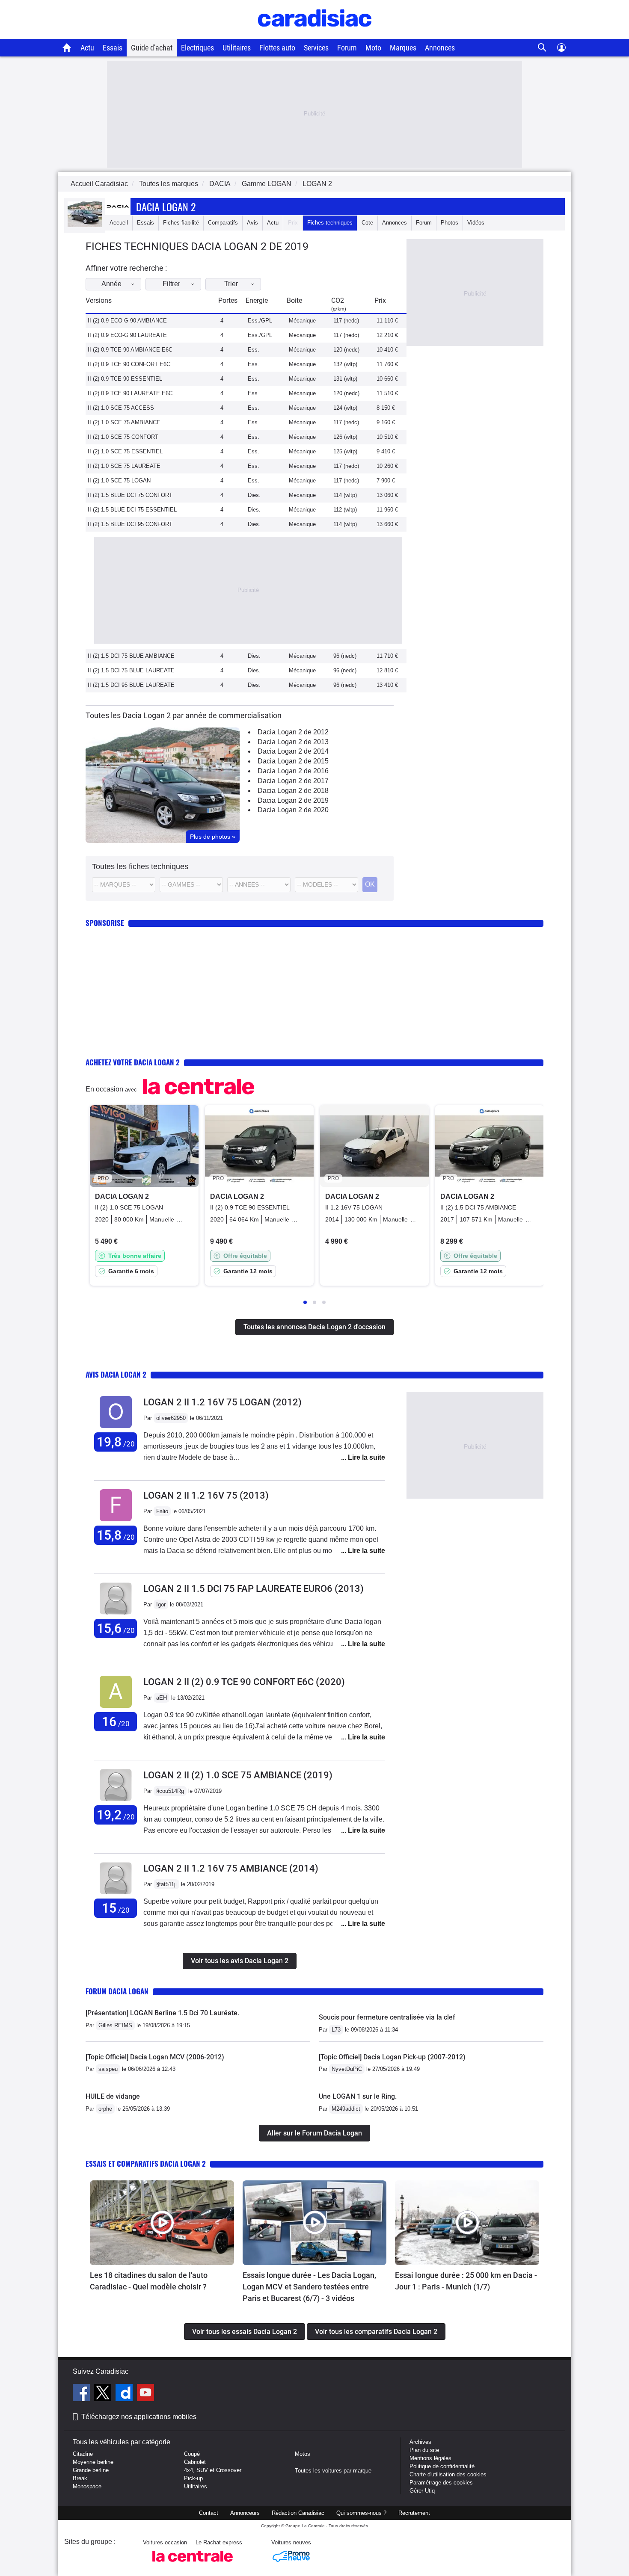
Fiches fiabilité (181, 223)
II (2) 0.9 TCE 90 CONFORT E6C (129, 364)
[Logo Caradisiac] (315, 34)
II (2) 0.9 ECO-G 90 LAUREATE (127, 335)
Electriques (197, 48)
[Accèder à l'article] (162, 2223)
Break (80, 2478)
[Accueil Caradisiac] (67, 47)
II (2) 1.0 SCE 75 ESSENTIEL (125, 451)
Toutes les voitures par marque (333, 2471)
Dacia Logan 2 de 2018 (293, 791)
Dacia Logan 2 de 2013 (293, 742)
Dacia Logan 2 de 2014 (293, 751)
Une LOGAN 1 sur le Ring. (358, 2096)
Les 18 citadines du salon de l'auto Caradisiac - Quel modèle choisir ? (149, 2281)
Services (316, 48)
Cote (367, 223)
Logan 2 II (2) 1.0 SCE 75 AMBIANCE (238, 1775)
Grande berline (91, 2470)
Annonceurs (245, 2513)
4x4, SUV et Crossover (213, 2470)
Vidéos (476, 223)
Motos (303, 2454)
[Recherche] (542, 48)
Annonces (440, 48)
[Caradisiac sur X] (104, 2394)
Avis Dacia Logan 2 (116, 1374)
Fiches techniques (330, 223)
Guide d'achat (152, 48)
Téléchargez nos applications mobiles (139, 2417)
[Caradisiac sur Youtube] (145, 2394)
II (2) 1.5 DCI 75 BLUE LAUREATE (131, 670)
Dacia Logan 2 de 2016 (293, 771)
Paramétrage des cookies (441, 2483)
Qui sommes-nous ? (361, 2513)
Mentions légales (430, 2458)
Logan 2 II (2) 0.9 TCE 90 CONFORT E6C (244, 1682)
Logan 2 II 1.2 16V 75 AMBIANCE (231, 1868)
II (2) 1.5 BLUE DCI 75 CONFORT (130, 495)
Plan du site (424, 2450)
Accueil (119, 223)
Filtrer (171, 284)
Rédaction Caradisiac (298, 2513)
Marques (403, 48)
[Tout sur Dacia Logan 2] (85, 225)
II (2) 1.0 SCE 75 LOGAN (119, 481)
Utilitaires (237, 48)
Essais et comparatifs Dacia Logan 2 (146, 2163)
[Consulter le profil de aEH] (116, 1708)
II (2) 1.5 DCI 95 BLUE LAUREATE (131, 685)
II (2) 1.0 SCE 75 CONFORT (123, 437)
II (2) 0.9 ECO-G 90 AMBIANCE (127, 321)
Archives (420, 2442)
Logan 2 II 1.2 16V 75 (206, 1495)
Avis (252, 223)
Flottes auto (277, 48)
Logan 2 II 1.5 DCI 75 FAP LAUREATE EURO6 (254, 1589)
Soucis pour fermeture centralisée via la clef (387, 2017)
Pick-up (193, 2478)
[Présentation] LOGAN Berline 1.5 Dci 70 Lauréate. (162, 2013)
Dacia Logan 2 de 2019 (293, 800)
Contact (209, 2513)
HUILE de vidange (113, 2096)
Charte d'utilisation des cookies (448, 2474)
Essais (113, 48)
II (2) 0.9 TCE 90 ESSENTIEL (125, 379)
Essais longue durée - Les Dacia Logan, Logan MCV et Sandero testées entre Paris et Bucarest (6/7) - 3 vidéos (309, 2287)
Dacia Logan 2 (166, 207)
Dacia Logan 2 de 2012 (293, 732)
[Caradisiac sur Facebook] (82, 2394)
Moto (373, 48)
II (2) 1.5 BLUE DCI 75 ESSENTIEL (132, 510)
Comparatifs (223, 223)
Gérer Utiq (422, 2491)
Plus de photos (213, 837)
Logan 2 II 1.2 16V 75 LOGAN (223, 1402)
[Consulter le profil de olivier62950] (116, 1428)
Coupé (192, 2454)
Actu (87, 48)
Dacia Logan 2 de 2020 (293, 810)
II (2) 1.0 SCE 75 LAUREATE (124, 466)
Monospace (87, 2486)
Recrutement (414, 2513)
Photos (449, 223)
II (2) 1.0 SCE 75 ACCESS (121, 408)
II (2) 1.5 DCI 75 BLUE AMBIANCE (131, 656)
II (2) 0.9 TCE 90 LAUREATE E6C (130, 393)
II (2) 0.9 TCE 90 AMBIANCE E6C (130, 350)
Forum (347, 48)
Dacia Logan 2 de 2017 (293, 781)
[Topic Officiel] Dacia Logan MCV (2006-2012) (155, 2057)
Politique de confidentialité (442, 2466)
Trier (231, 284)
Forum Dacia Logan (117, 1991)
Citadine (83, 2454)
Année (111, 284)
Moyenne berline (93, 2462)
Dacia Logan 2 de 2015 (293, 761)
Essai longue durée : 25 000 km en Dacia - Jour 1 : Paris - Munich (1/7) (466, 2281)
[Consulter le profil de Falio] (116, 1522)
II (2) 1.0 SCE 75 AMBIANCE (124, 422)
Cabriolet (195, 2462)
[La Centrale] (193, 2564)
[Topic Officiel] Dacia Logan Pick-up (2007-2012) (392, 2057)
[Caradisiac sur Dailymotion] (125, 2394)
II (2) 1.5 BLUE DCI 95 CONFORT (130, 524)
